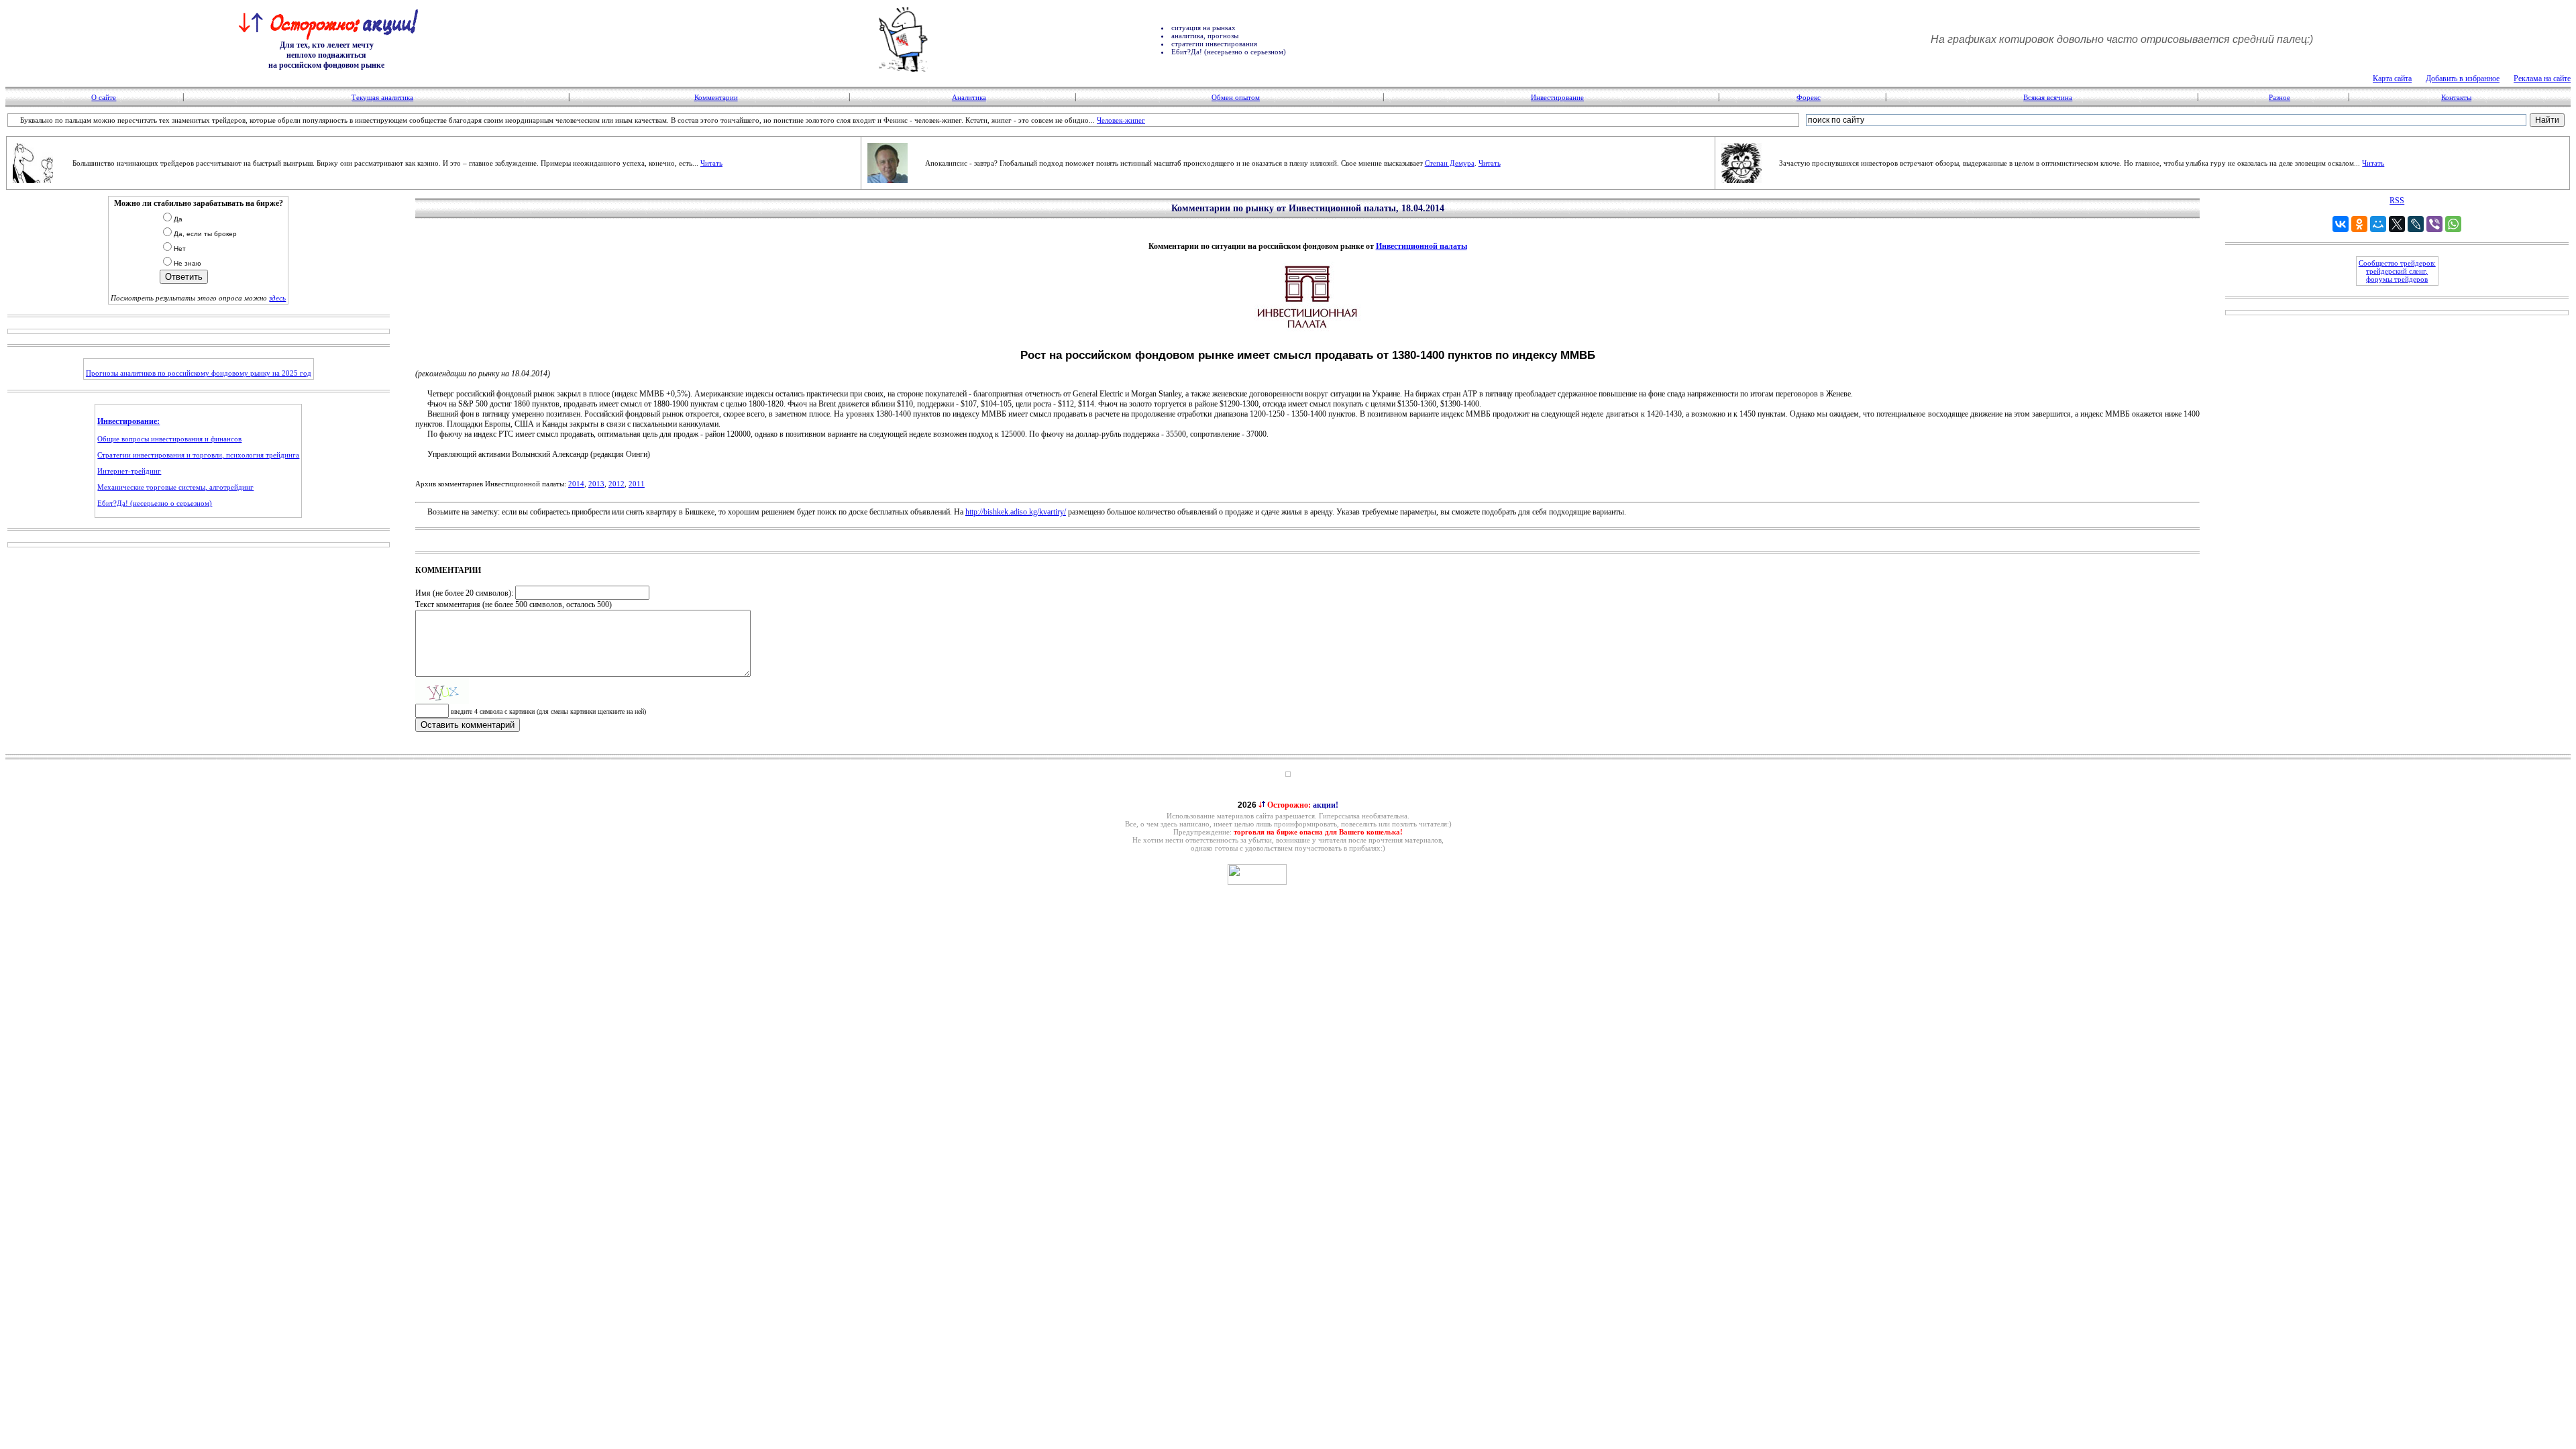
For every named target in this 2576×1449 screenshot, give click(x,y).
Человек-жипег (1121, 120)
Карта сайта (2392, 78)
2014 (576, 484)
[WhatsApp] (2453, 224)
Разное (2279, 97)
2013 (596, 484)
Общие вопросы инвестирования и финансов (169, 439)
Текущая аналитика (382, 97)
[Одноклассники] (2359, 224)
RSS (2397, 201)
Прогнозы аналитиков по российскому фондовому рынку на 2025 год (199, 373)
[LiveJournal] (2416, 224)
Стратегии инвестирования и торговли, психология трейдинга (198, 455)
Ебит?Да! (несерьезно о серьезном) (155, 503)
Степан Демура (1450, 163)
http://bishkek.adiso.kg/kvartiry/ (1016, 512)
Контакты (2456, 97)
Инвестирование (1557, 97)
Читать (711, 163)
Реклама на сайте (2542, 78)
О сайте (104, 97)
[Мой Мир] (2378, 224)
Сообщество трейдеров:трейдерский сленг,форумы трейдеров (2397, 271)
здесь (277, 298)
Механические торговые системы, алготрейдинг (175, 487)
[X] (2397, 224)
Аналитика (969, 97)
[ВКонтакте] (2341, 224)
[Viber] (2434, 224)
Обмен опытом (1236, 97)
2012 (616, 484)
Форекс (1809, 97)
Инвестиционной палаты (1421, 246)
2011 (637, 484)
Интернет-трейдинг (129, 471)
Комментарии (716, 97)
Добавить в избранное (2463, 78)
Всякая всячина (2048, 97)
